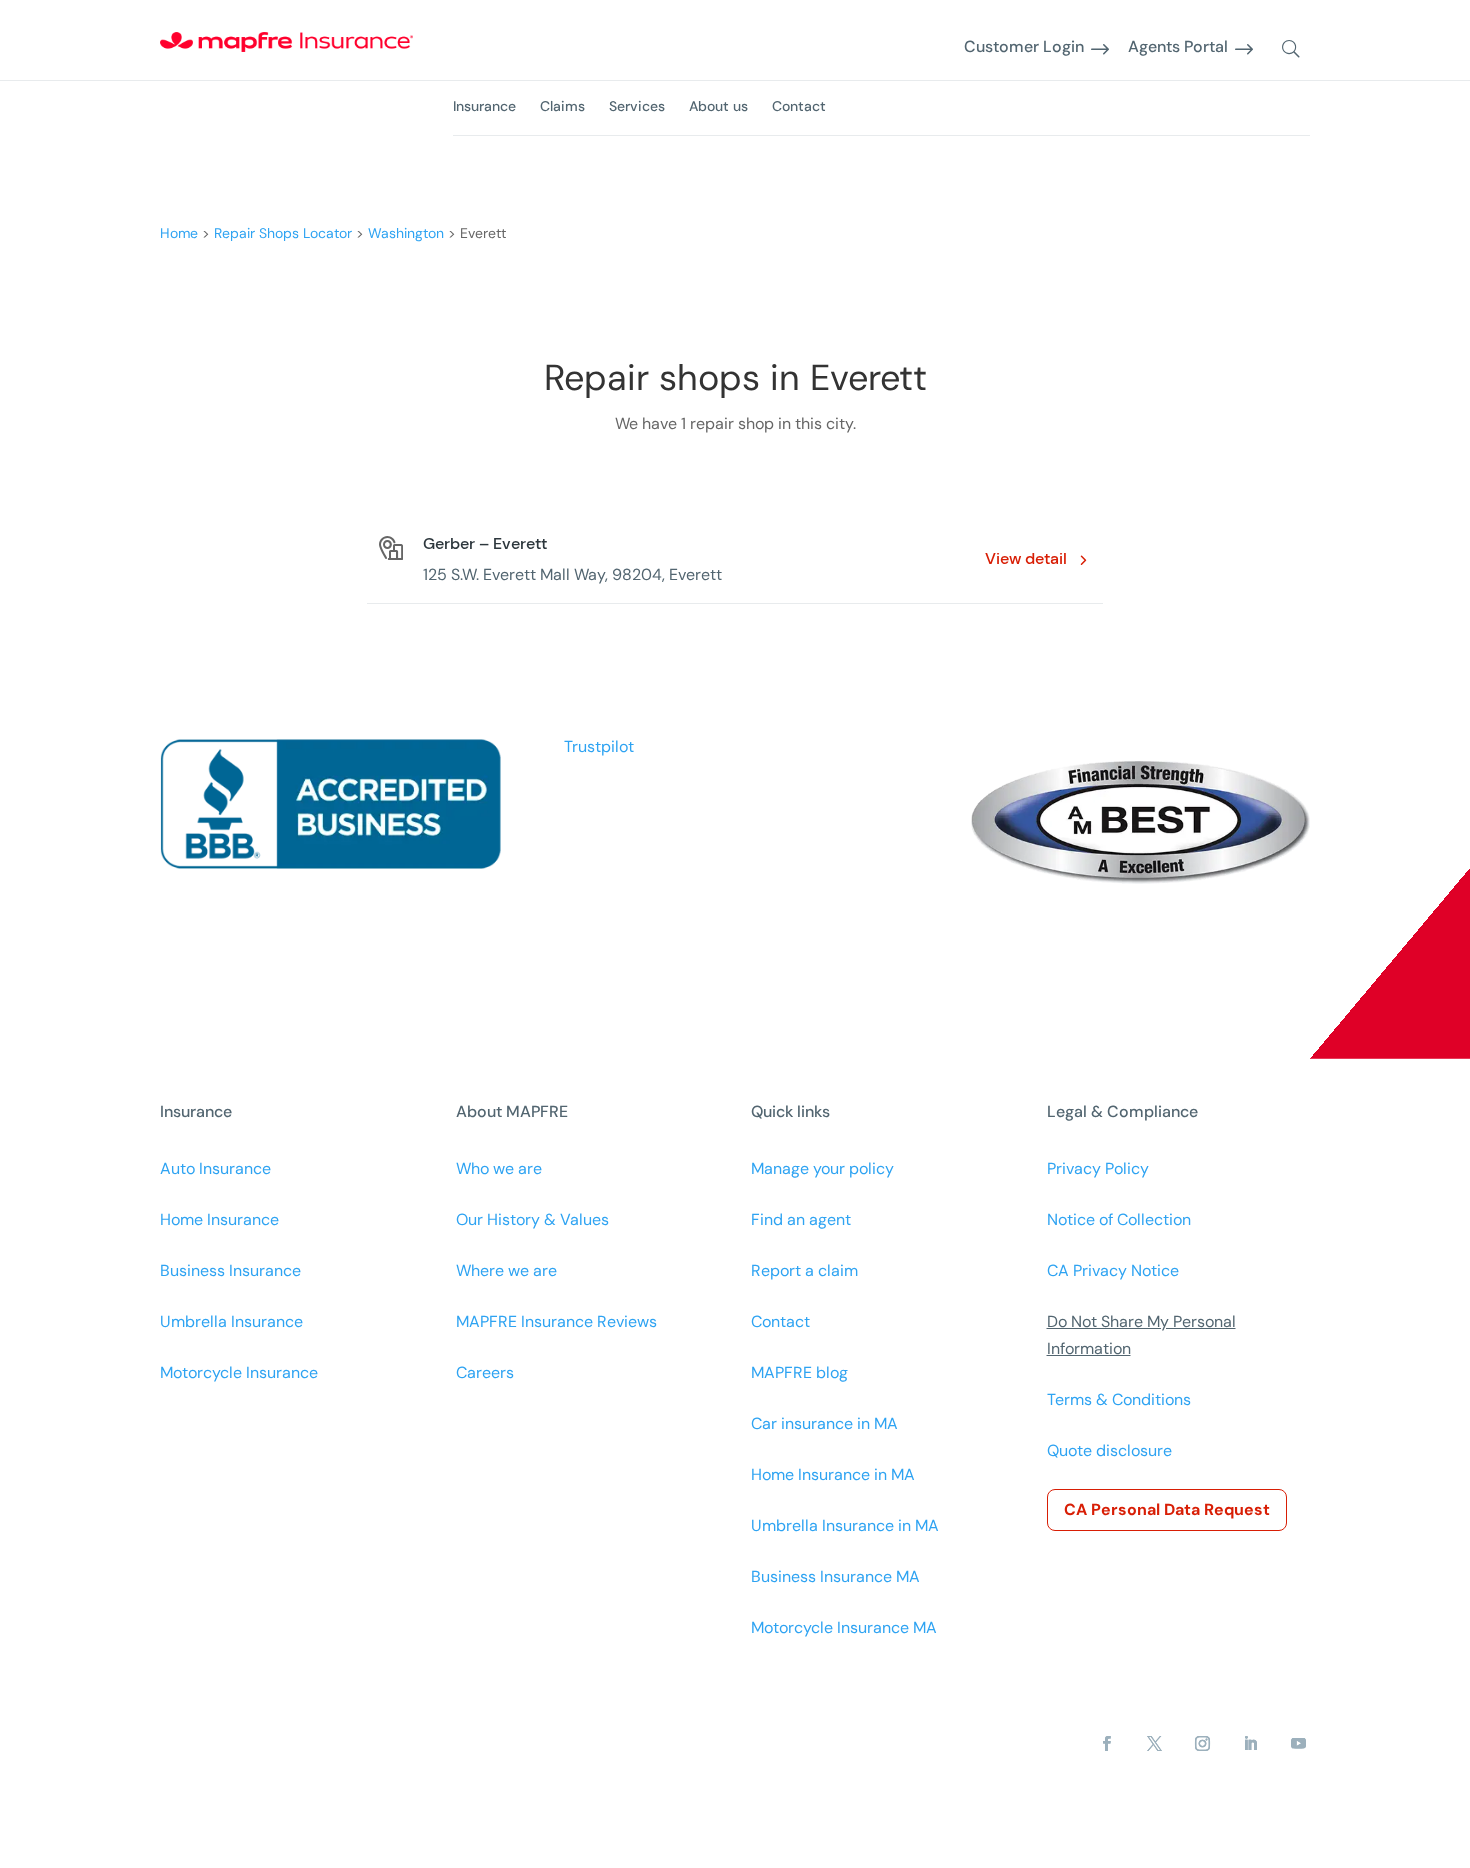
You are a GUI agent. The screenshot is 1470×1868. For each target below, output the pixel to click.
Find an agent (801, 1219)
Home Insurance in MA (833, 1474)
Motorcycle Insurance (239, 1372)
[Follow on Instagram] (1202, 1744)
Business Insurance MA (835, 1576)
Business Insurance (230, 1270)
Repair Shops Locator (283, 233)
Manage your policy (822, 1168)
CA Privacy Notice (1113, 1270)
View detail (1026, 558)
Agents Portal (1178, 47)
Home (179, 233)
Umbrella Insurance (231, 1321)
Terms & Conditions (1119, 1399)
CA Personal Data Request (1167, 1509)
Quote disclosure (1109, 1450)
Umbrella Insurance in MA (845, 1525)
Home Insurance (219, 1219)
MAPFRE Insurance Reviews (556, 1321)
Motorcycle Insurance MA (844, 1627)
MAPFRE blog (799, 1372)
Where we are (506, 1270)
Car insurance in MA (824, 1423)
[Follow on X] (1154, 1744)
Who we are (499, 1168)
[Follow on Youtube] (1298, 1744)
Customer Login (1024, 47)
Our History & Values (532, 1219)
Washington (406, 233)
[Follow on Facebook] (1106, 1744)
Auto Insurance (215, 1168)
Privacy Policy (1098, 1168)
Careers (485, 1372)
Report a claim (804, 1270)
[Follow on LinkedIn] (1250, 1744)
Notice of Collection (1119, 1219)
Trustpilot (599, 746)
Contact (799, 106)
